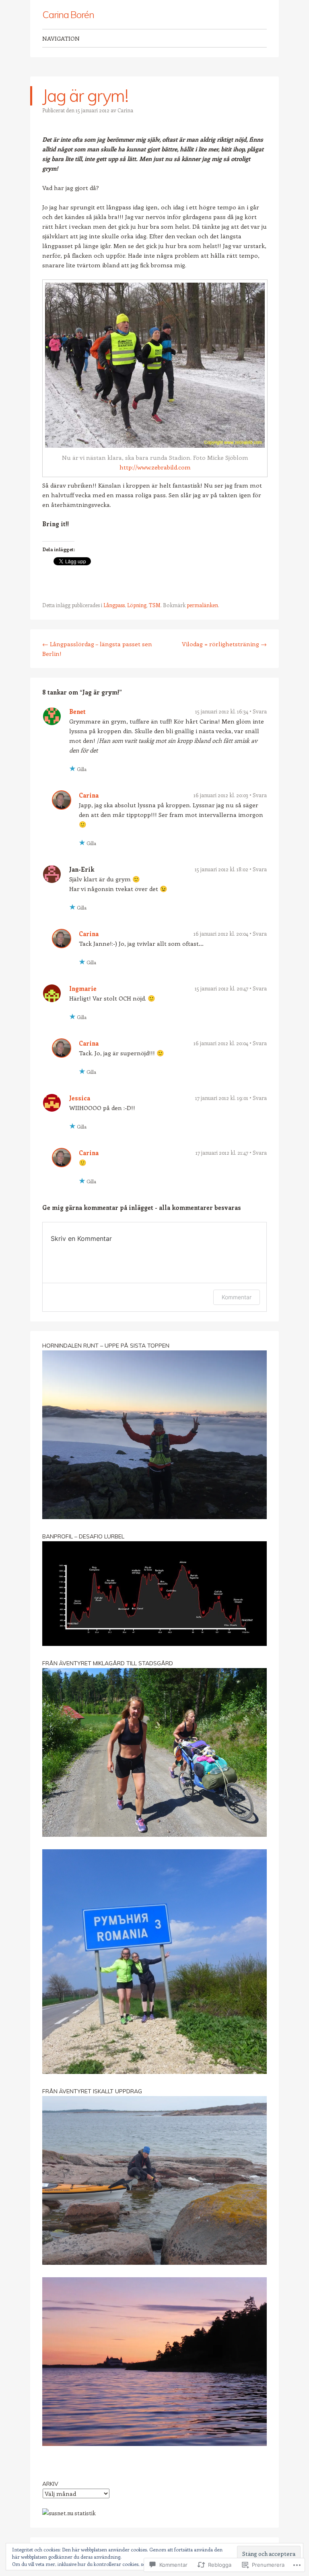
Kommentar (237, 1297)
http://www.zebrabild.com (155, 467)
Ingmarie (83, 988)
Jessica (80, 1098)
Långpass (114, 605)
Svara (260, 711)
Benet (77, 711)
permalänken (202, 605)
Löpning (137, 605)
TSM (155, 605)
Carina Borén (68, 14)
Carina (125, 110)
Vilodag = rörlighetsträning (224, 644)
